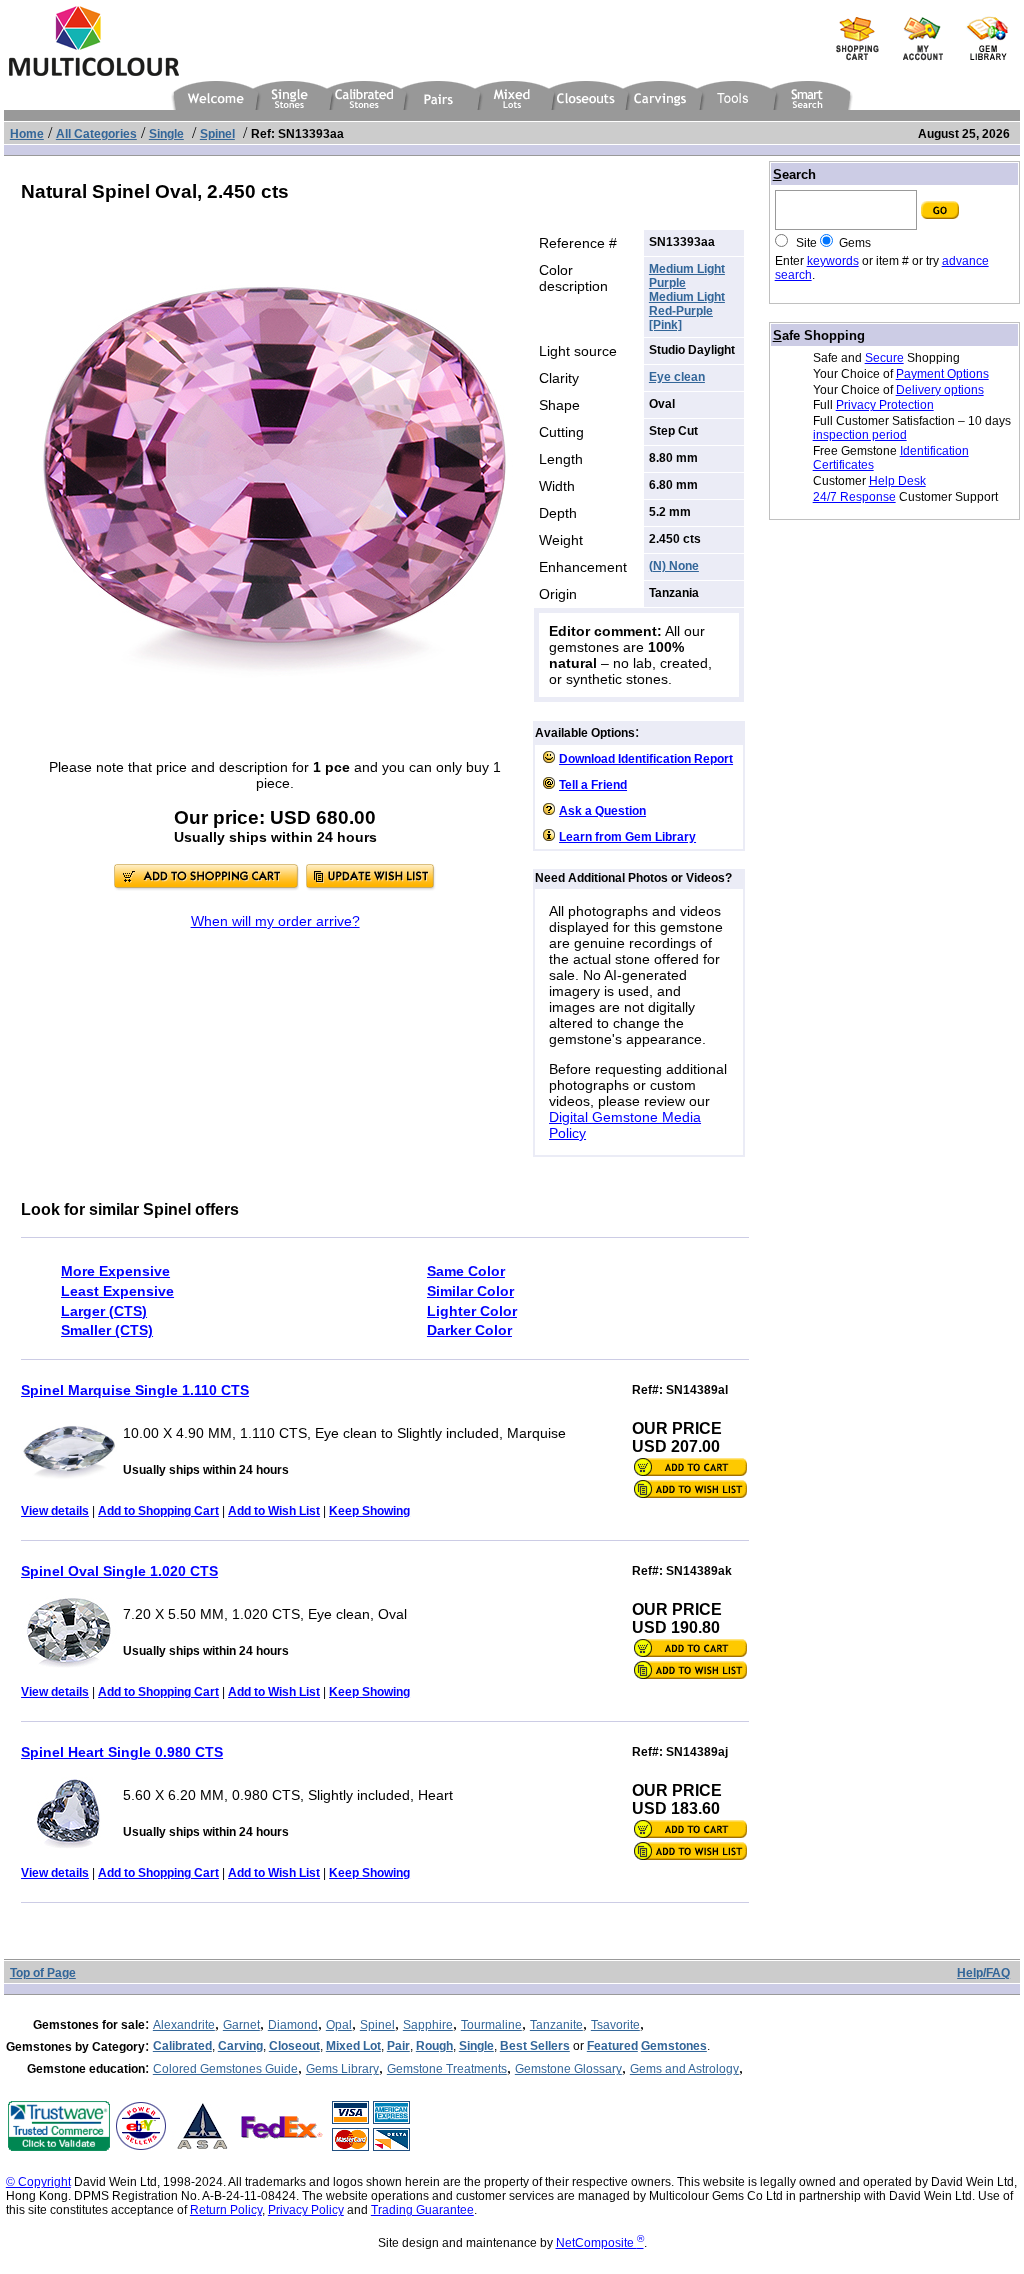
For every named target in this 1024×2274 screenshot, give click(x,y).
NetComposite (600, 2243)
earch (794, 174)
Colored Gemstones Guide (225, 2069)
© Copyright (38, 2182)
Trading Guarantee (422, 2210)
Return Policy (226, 2210)
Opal (339, 2025)
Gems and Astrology (684, 2069)
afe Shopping (819, 335)
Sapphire (428, 2025)
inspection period (860, 435)
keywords (833, 261)
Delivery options (940, 390)
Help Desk (897, 481)
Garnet (241, 2025)
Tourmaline (491, 2025)
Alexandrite (184, 2025)
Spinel (377, 2025)
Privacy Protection (885, 405)
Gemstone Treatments (447, 2069)
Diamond (293, 2025)
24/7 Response (854, 497)
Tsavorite (615, 2025)
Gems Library (342, 2069)
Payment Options (942, 374)
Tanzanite (556, 2025)
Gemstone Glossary (568, 2069)
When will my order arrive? (275, 921)
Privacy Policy (306, 2210)
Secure (884, 358)
